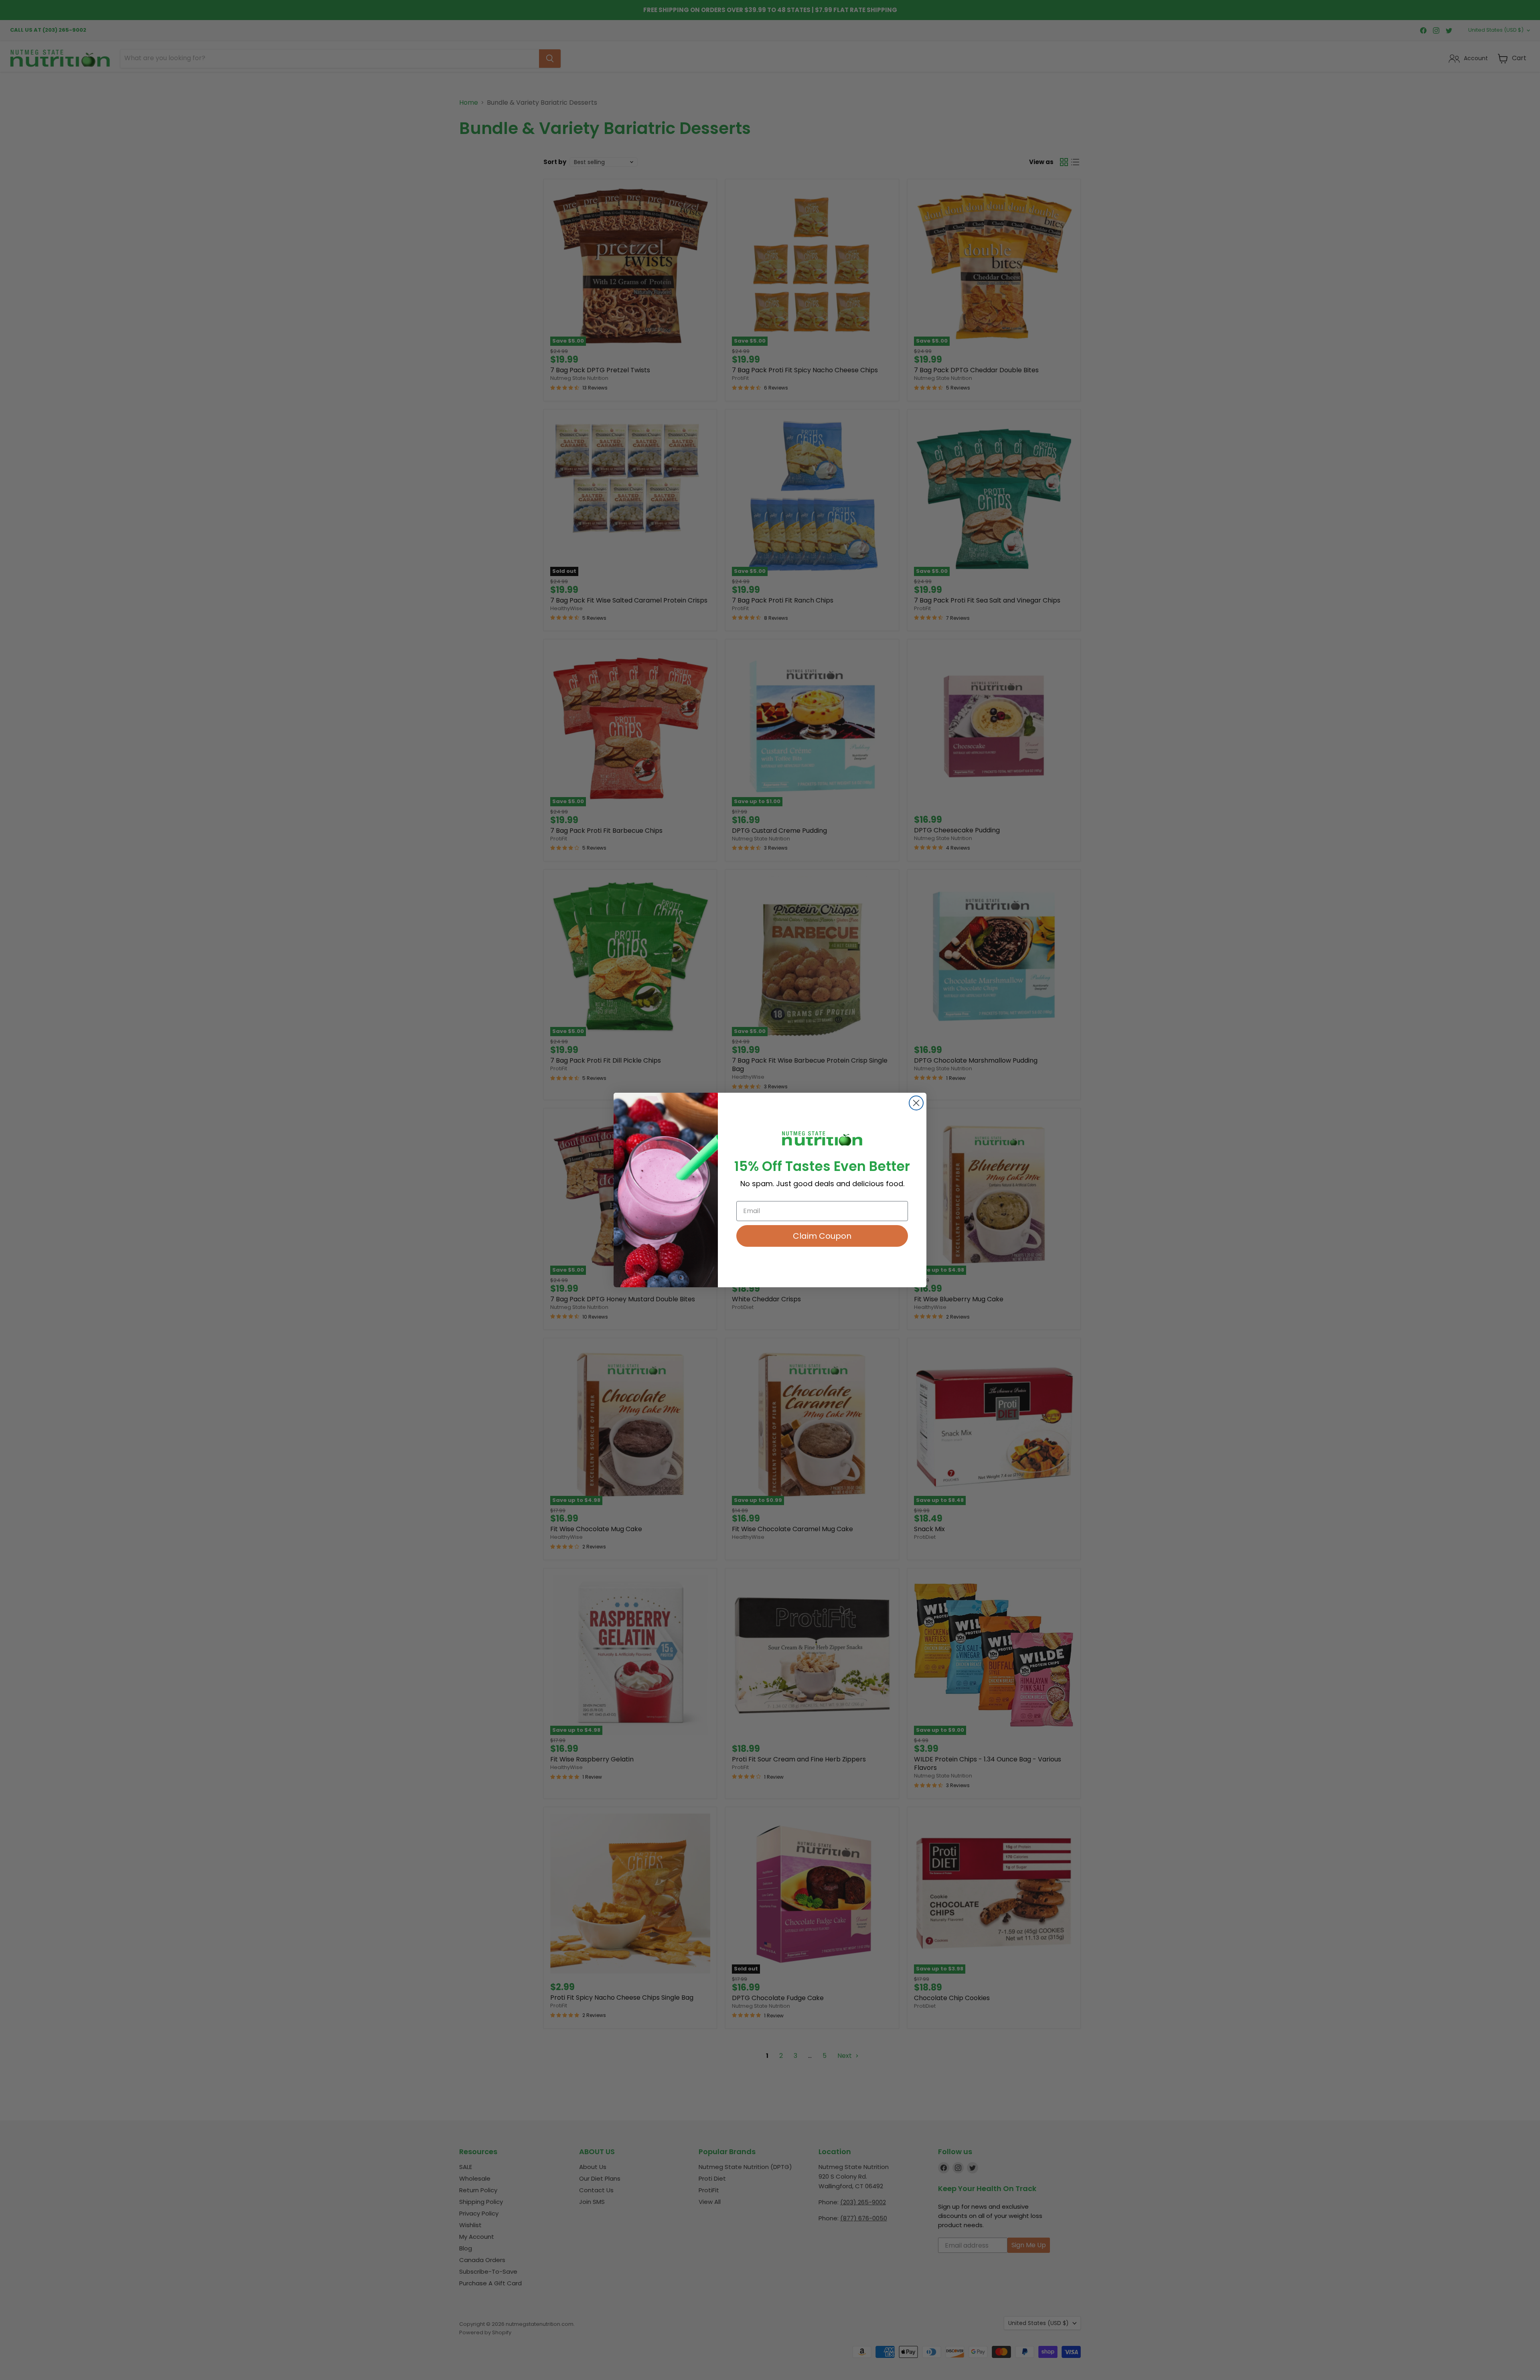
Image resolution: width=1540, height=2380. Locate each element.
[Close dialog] (916, 1103)
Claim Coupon (822, 1236)
